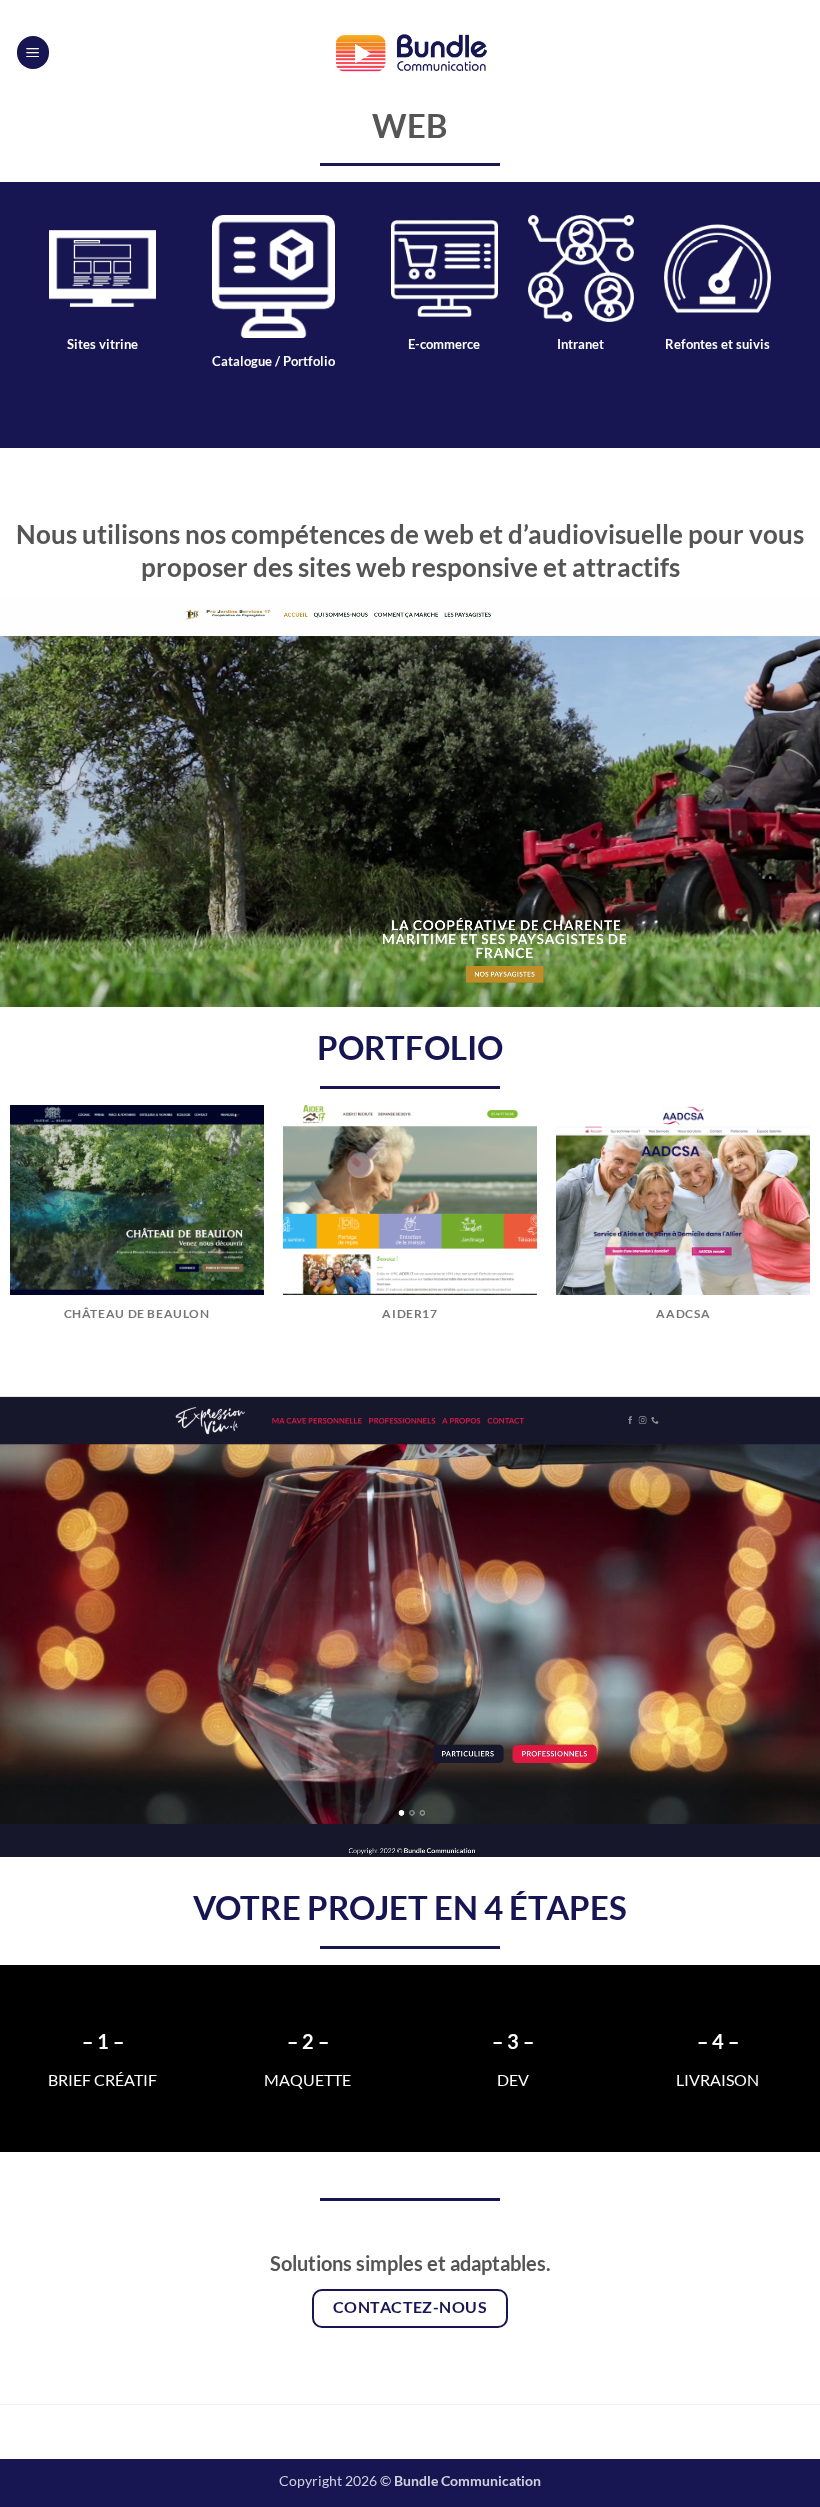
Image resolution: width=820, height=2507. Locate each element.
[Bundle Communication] (410, 52)
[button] (33, 52)
